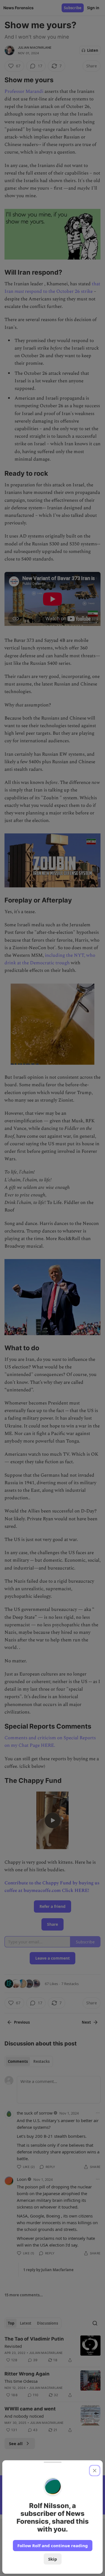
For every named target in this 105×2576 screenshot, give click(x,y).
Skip (53, 2559)
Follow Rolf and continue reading (53, 2546)
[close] (95, 2471)
